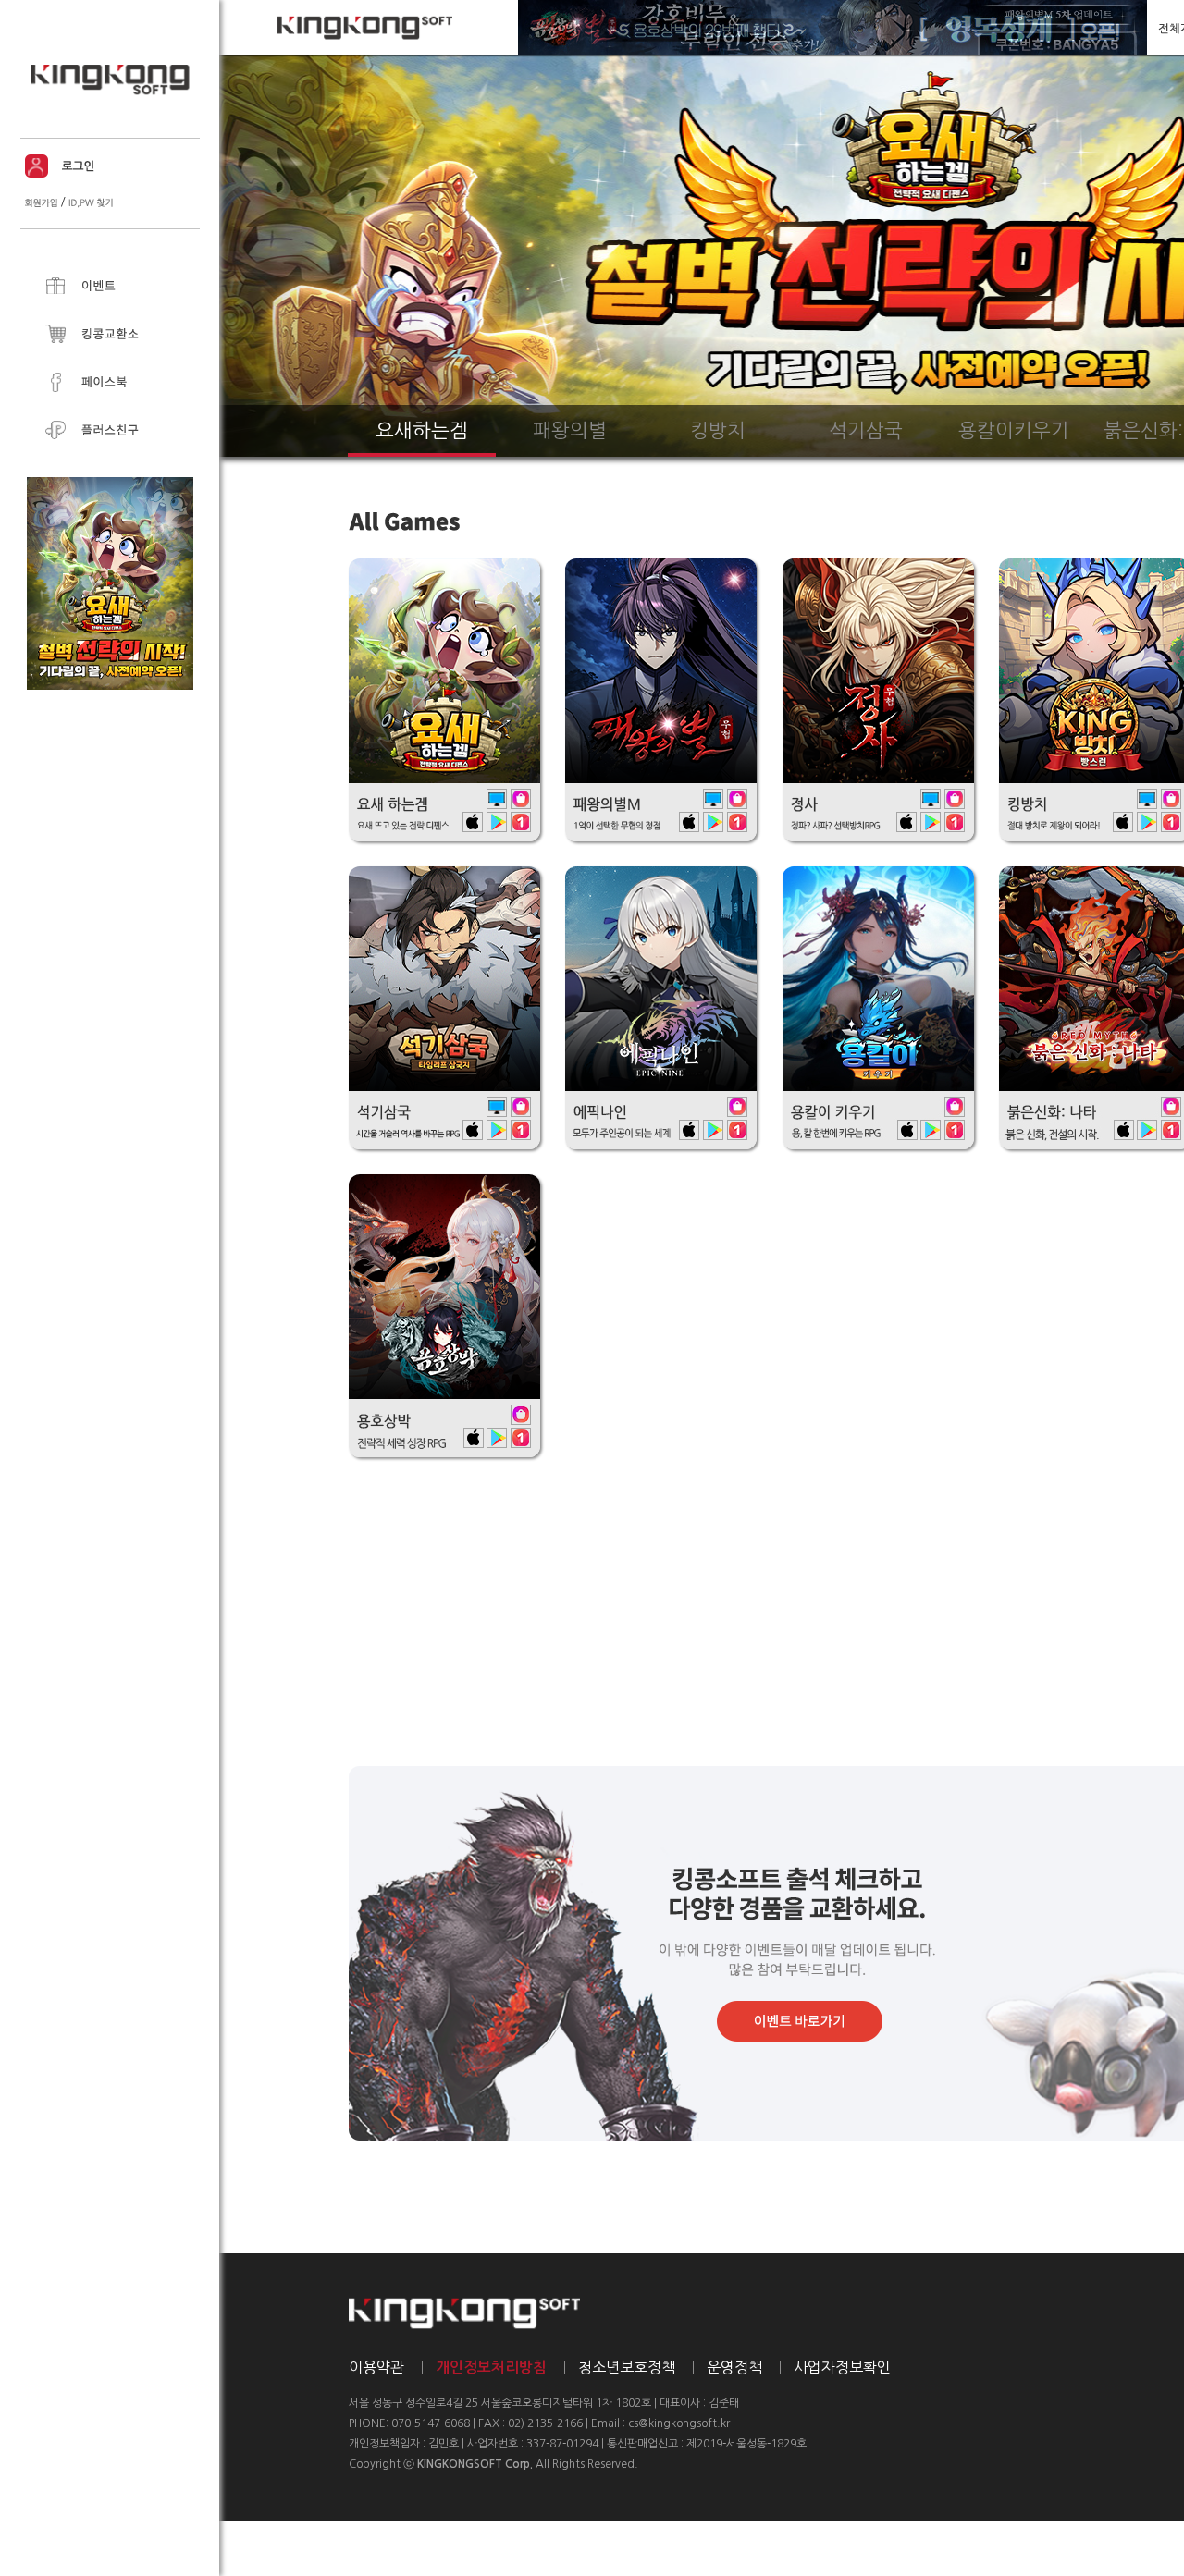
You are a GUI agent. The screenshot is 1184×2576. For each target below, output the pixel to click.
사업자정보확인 (842, 2367)
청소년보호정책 (627, 2367)
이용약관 (376, 2367)
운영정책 (734, 2367)
